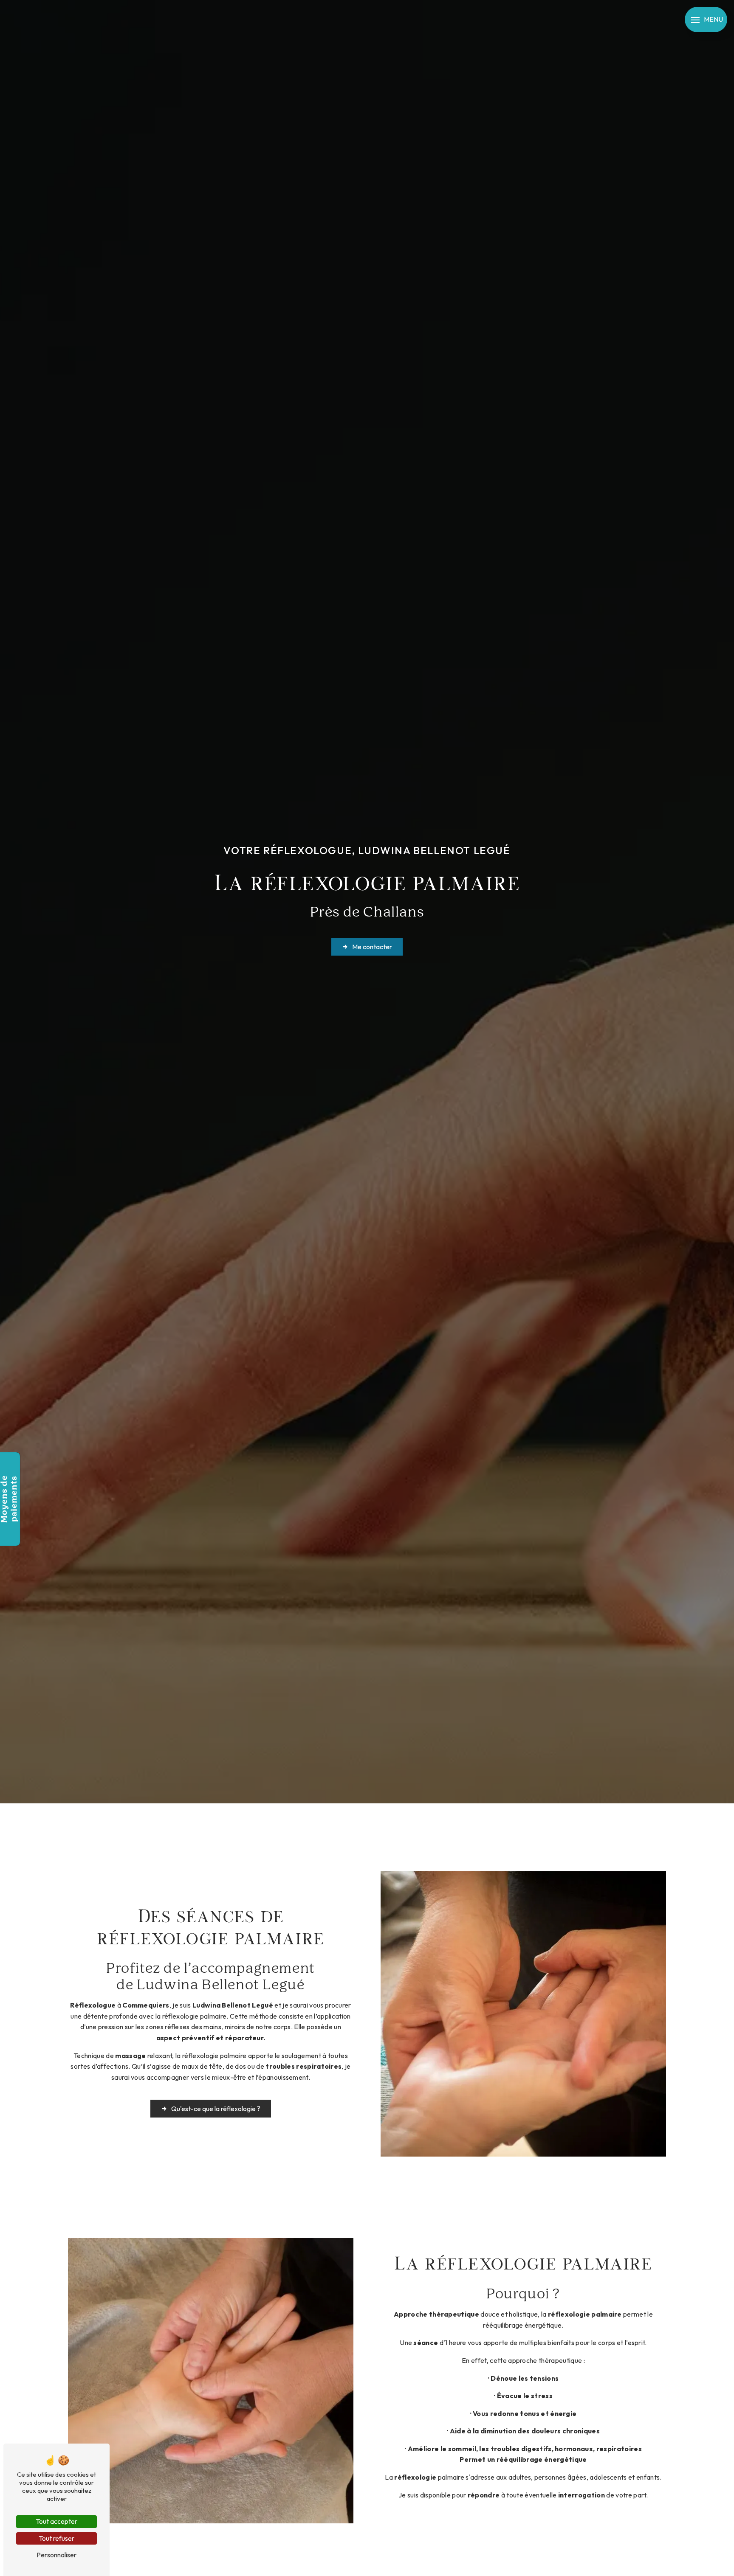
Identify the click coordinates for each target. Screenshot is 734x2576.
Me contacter (372, 947)
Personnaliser (56, 2555)
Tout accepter (56, 2521)
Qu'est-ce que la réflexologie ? (216, 2109)
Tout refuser (56, 2538)
